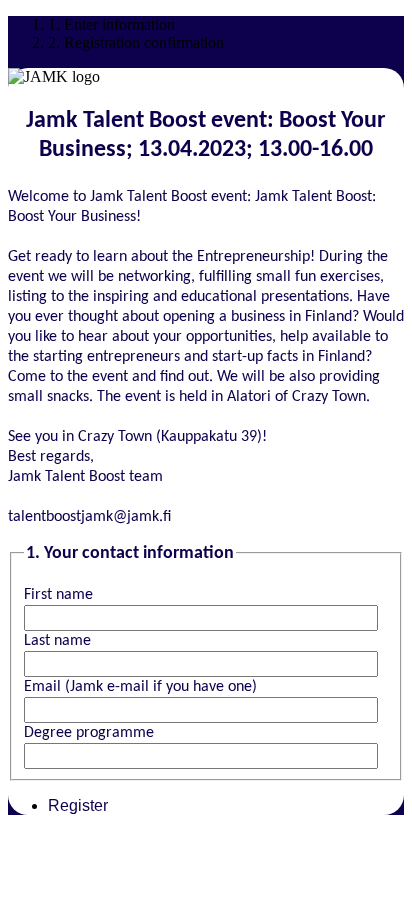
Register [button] (78, 805)
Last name (57, 641)
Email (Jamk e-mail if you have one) (140, 687)
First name (58, 595)
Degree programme (89, 733)
